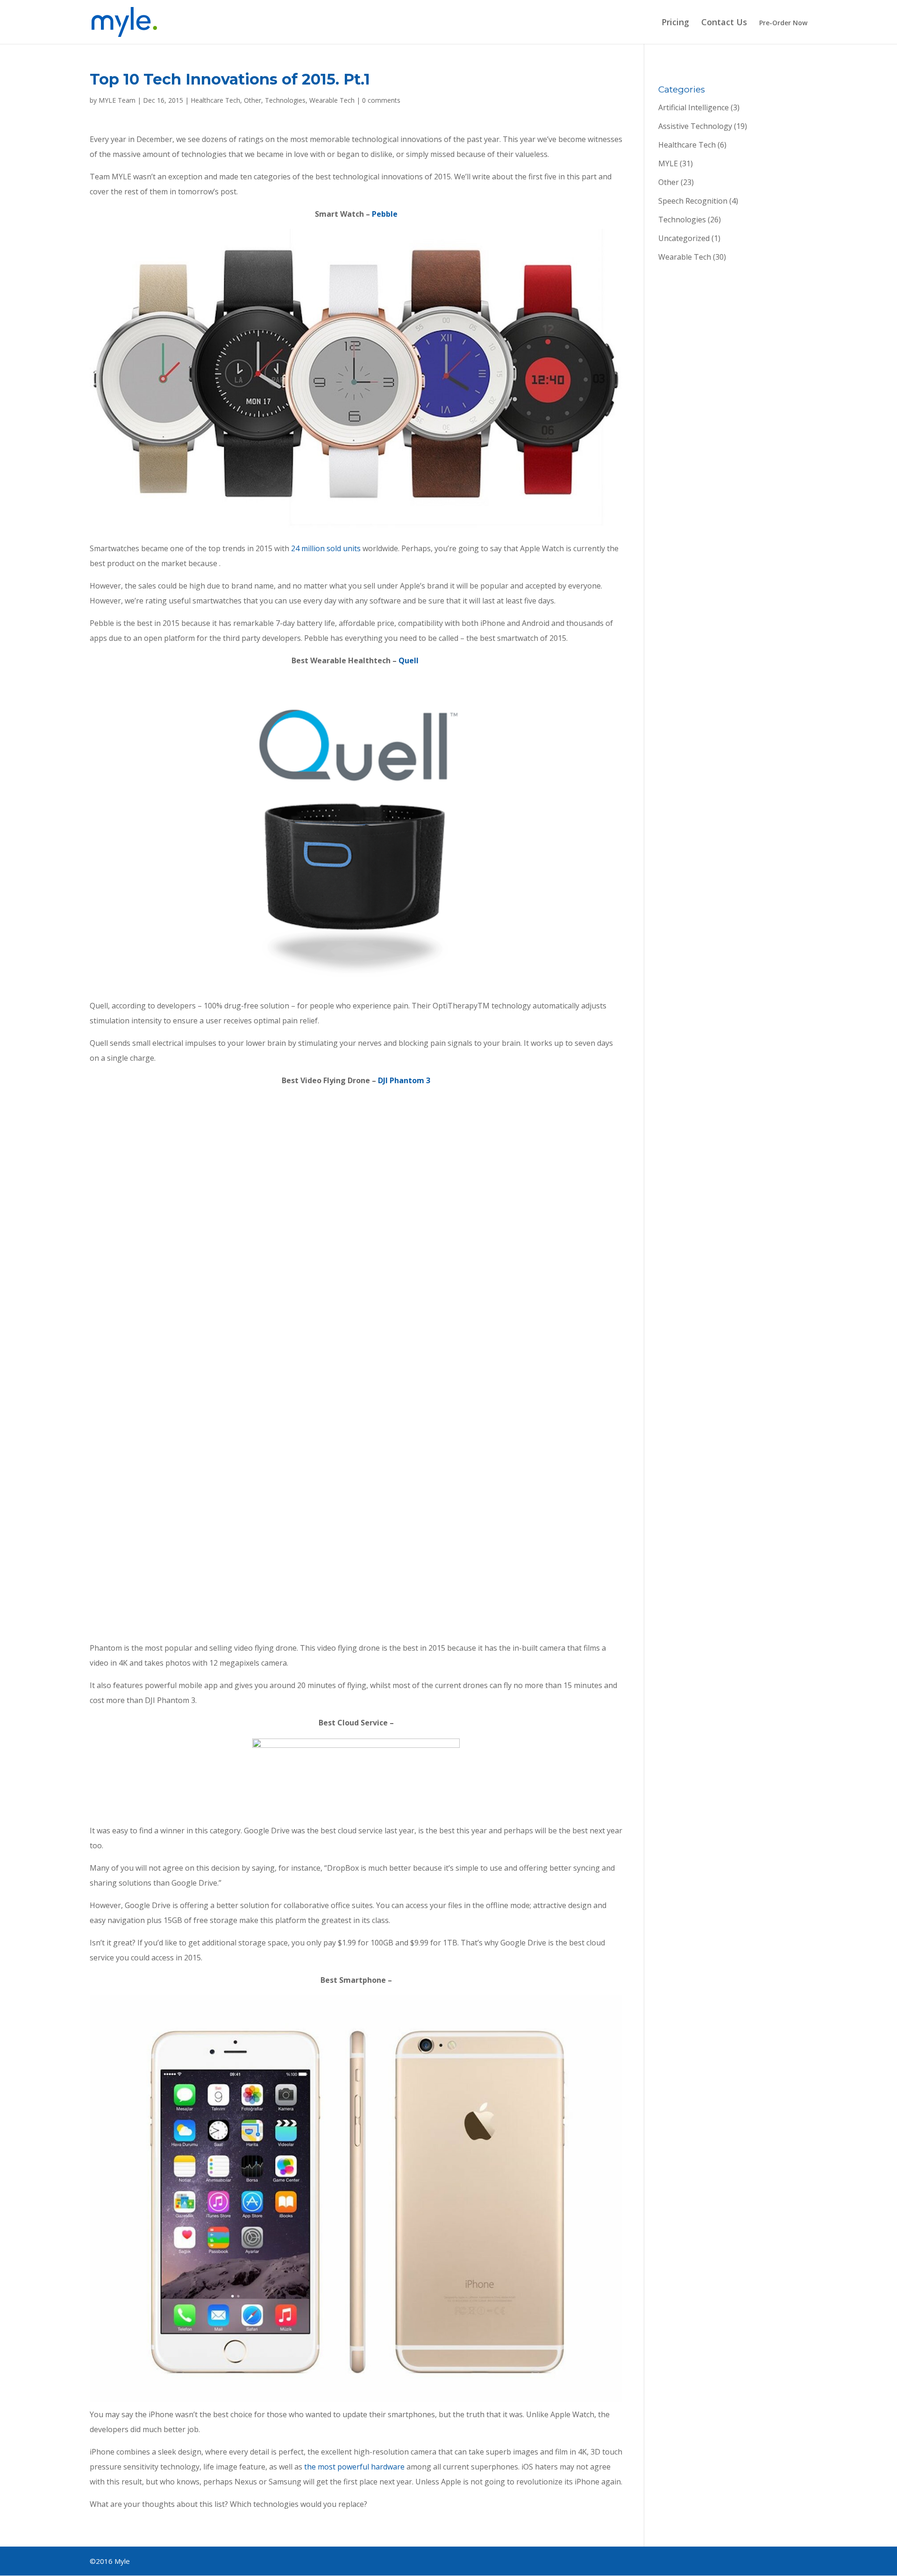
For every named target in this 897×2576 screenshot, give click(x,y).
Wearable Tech (332, 100)
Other (253, 100)
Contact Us (724, 23)
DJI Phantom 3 (404, 1080)
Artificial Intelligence (694, 107)
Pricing (675, 23)
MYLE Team (117, 100)
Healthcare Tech (215, 100)
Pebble (385, 214)
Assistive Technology (695, 126)
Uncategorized (684, 238)
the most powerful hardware (354, 2467)
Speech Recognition (693, 201)
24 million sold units (326, 548)
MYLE (668, 163)
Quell (409, 660)
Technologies (285, 100)
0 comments (381, 100)
